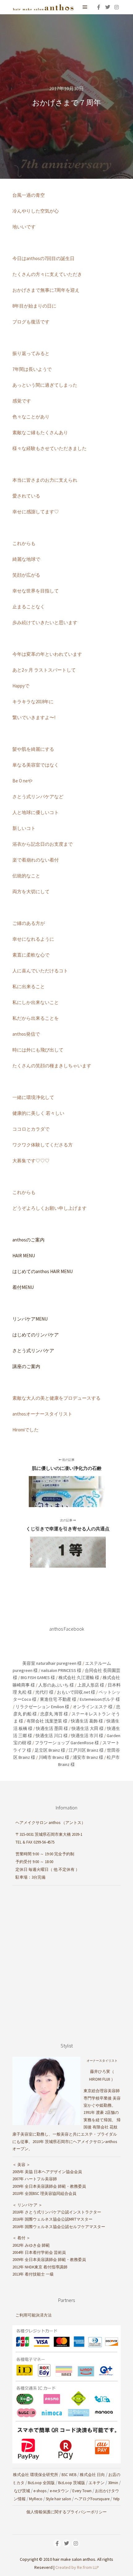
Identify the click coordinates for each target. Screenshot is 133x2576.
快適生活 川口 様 (52, 1736)
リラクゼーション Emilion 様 (42, 1707)
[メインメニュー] (85, 7)
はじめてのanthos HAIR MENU (43, 1271)
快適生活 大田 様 (88, 1728)
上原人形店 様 (91, 1685)
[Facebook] (99, 7)
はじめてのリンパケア (36, 1335)
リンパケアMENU (30, 1319)
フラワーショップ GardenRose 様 (67, 1743)
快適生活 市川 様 (87, 1736)
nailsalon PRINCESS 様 (61, 1670)
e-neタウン (59, 2491)
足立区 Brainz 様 (50, 1750)
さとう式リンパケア (33, 1351)
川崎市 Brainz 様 (54, 1757)
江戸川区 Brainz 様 (86, 1750)
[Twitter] (108, 7)
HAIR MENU (24, 1256)
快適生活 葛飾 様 (87, 1721)
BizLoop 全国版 (41, 2483)
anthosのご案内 (28, 1240)
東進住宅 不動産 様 (58, 1699)
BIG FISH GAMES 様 (38, 1678)
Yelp (116, 2499)
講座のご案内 (26, 1366)
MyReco (36, 2499)
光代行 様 (44, 1692)
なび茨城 (22, 2491)
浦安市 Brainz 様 (88, 1757)
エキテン (97, 2483)
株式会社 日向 (92, 2475)
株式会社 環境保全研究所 (36, 2475)
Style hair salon (58, 2499)
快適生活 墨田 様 (52, 1728)
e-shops (40, 2491)
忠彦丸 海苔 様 (54, 1714)
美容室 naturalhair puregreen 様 (52, 1663)
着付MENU (23, 1287)
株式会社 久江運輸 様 (79, 1678)
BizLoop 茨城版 (72, 2483)
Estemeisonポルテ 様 (100, 1699)
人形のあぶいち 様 (56, 1685)
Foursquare (100, 2499)
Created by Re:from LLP (77, 2567)
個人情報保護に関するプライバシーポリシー (66, 2512)
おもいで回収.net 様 (76, 1692)
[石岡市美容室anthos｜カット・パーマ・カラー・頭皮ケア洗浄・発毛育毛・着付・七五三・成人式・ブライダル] (43, 7)
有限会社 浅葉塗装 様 (47, 1721)
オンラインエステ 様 (93, 1707)
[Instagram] (117, 7)
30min (113, 2483)
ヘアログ (83, 2499)
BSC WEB (69, 2475)
